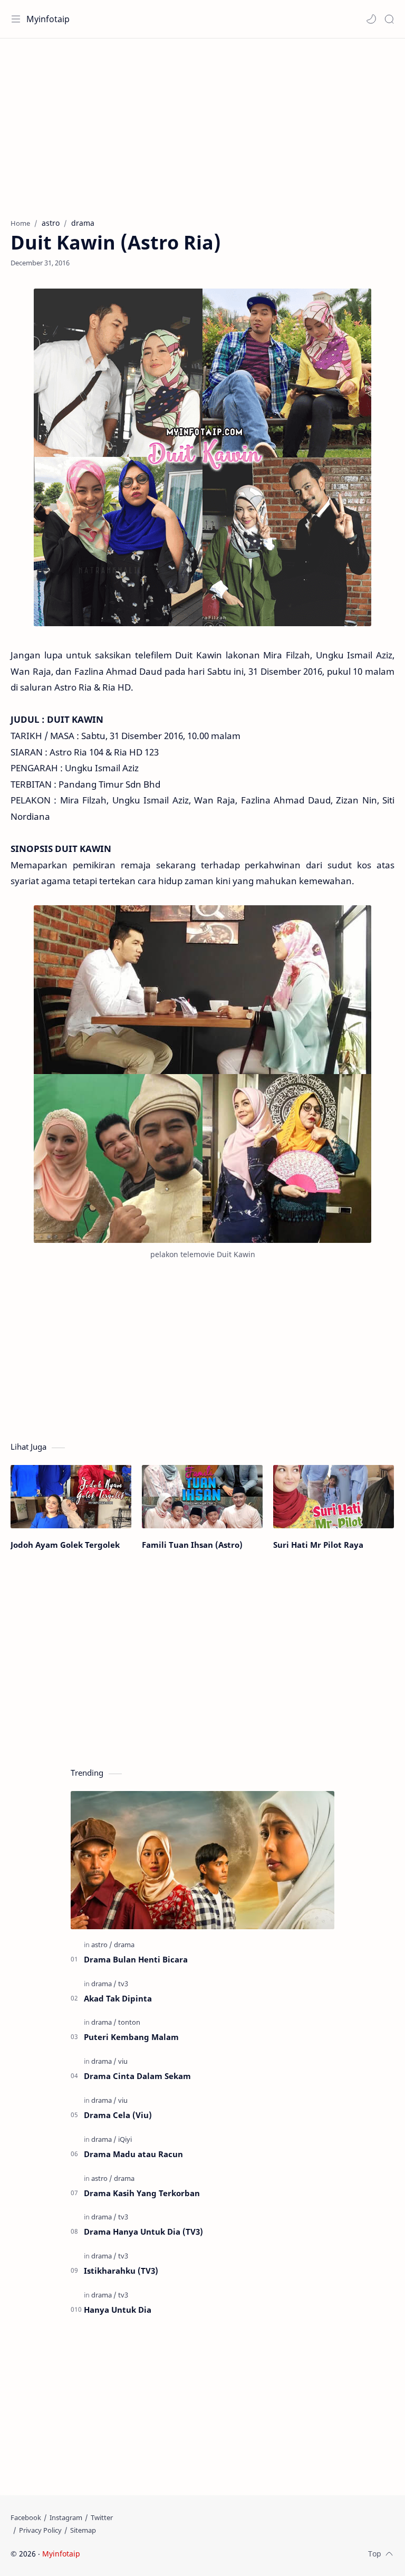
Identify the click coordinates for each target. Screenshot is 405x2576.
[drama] (124, 1945)
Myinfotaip (48, 19)
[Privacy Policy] (40, 2530)
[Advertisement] (202, 123)
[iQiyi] (125, 2139)
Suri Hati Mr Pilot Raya (318, 1545)
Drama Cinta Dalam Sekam (137, 2076)
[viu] (123, 2061)
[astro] (102, 1945)
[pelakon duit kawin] (202, 1074)
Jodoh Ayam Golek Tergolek (65, 1545)
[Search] (389, 19)
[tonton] (129, 2022)
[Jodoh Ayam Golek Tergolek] (71, 1497)
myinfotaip (149, 2554)
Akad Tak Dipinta (118, 1998)
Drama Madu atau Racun (133, 2154)
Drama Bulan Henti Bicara (136, 1959)
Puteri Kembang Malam (131, 2037)
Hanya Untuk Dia (118, 2310)
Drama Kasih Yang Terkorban (142, 2193)
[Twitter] (102, 2517)
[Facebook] (26, 2517)
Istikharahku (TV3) (121, 2271)
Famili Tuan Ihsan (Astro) (192, 1545)
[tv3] (123, 1984)
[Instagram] (66, 2517)
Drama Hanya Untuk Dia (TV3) (143, 2232)
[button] (371, 19)
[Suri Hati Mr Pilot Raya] (334, 1497)
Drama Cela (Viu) (118, 2115)
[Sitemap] (83, 2530)
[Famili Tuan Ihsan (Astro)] (202, 1497)
